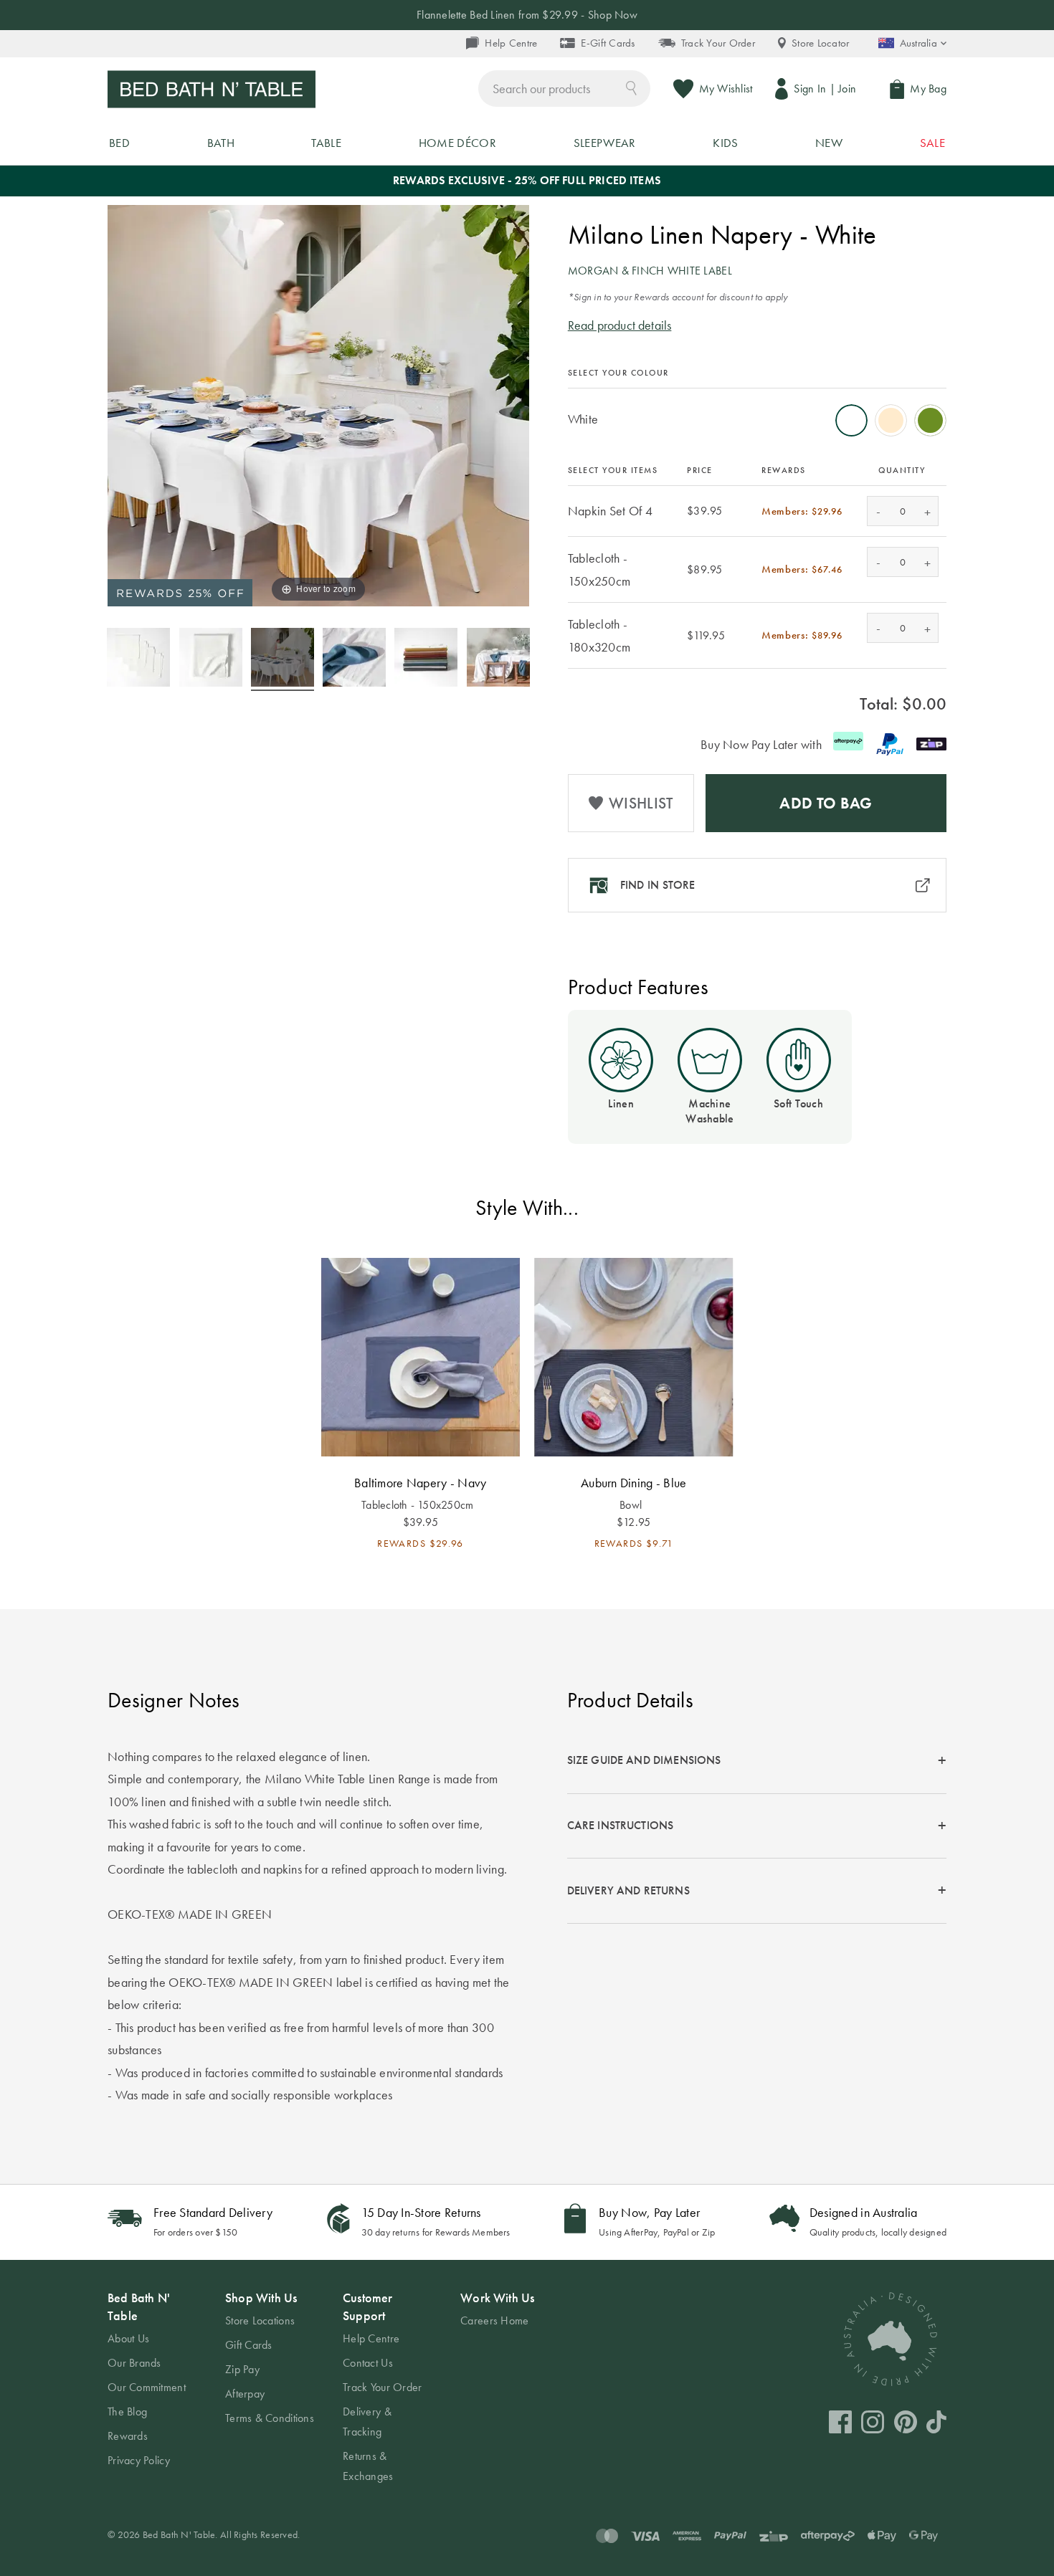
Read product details (620, 325)
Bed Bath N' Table (139, 2307)
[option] (851, 420)
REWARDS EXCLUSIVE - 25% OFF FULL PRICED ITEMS (527, 180)
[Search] (631, 87)
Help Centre (511, 43)
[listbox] (757, 416)
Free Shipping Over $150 (527, 15)
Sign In (810, 89)
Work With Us (497, 2298)
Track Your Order (718, 43)
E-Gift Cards (608, 43)
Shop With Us (261, 2298)
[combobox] (564, 89)
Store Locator (821, 43)
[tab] (757, 1761)
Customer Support (367, 2307)
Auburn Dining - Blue (633, 1483)
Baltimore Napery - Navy (420, 1483)
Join (847, 89)
